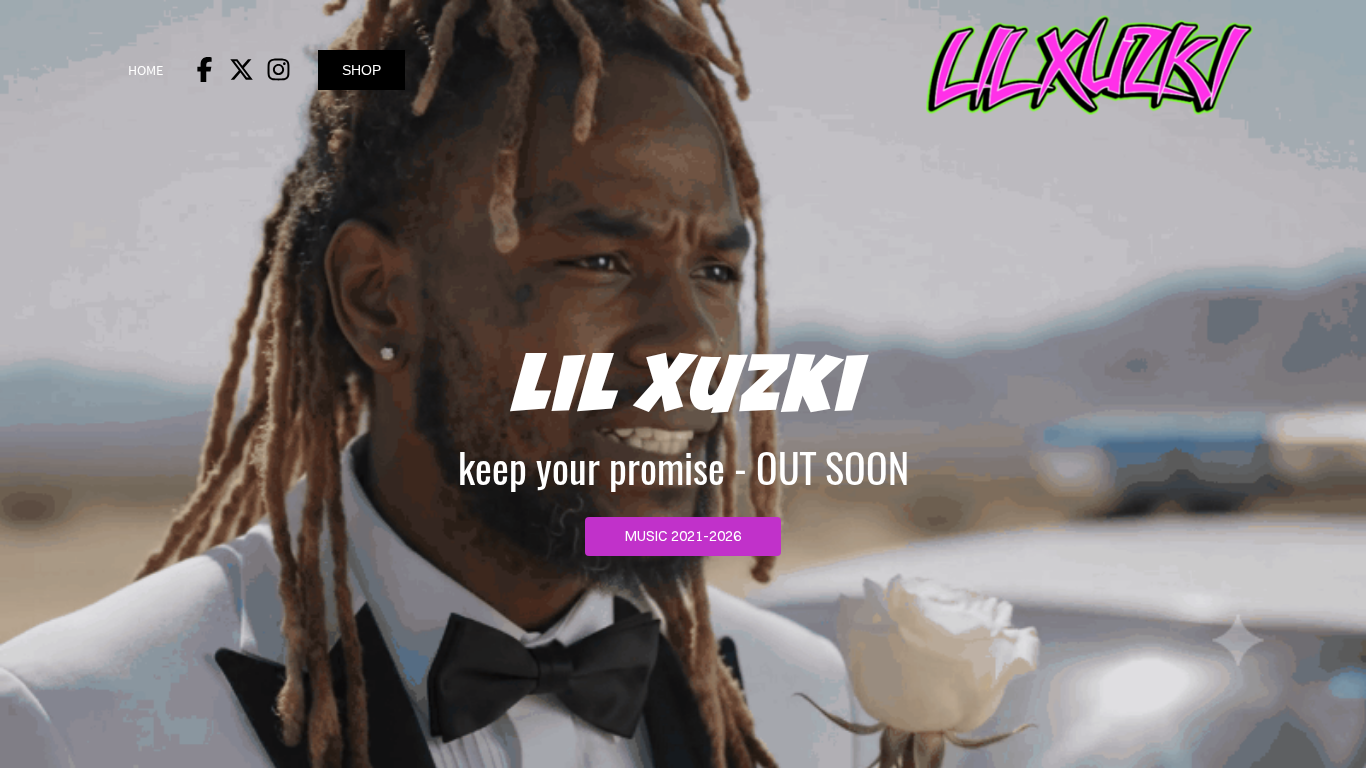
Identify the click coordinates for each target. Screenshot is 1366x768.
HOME (145, 70)
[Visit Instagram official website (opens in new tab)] (278, 69)
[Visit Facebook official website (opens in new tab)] (204, 69)
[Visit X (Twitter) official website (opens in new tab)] (241, 69)
